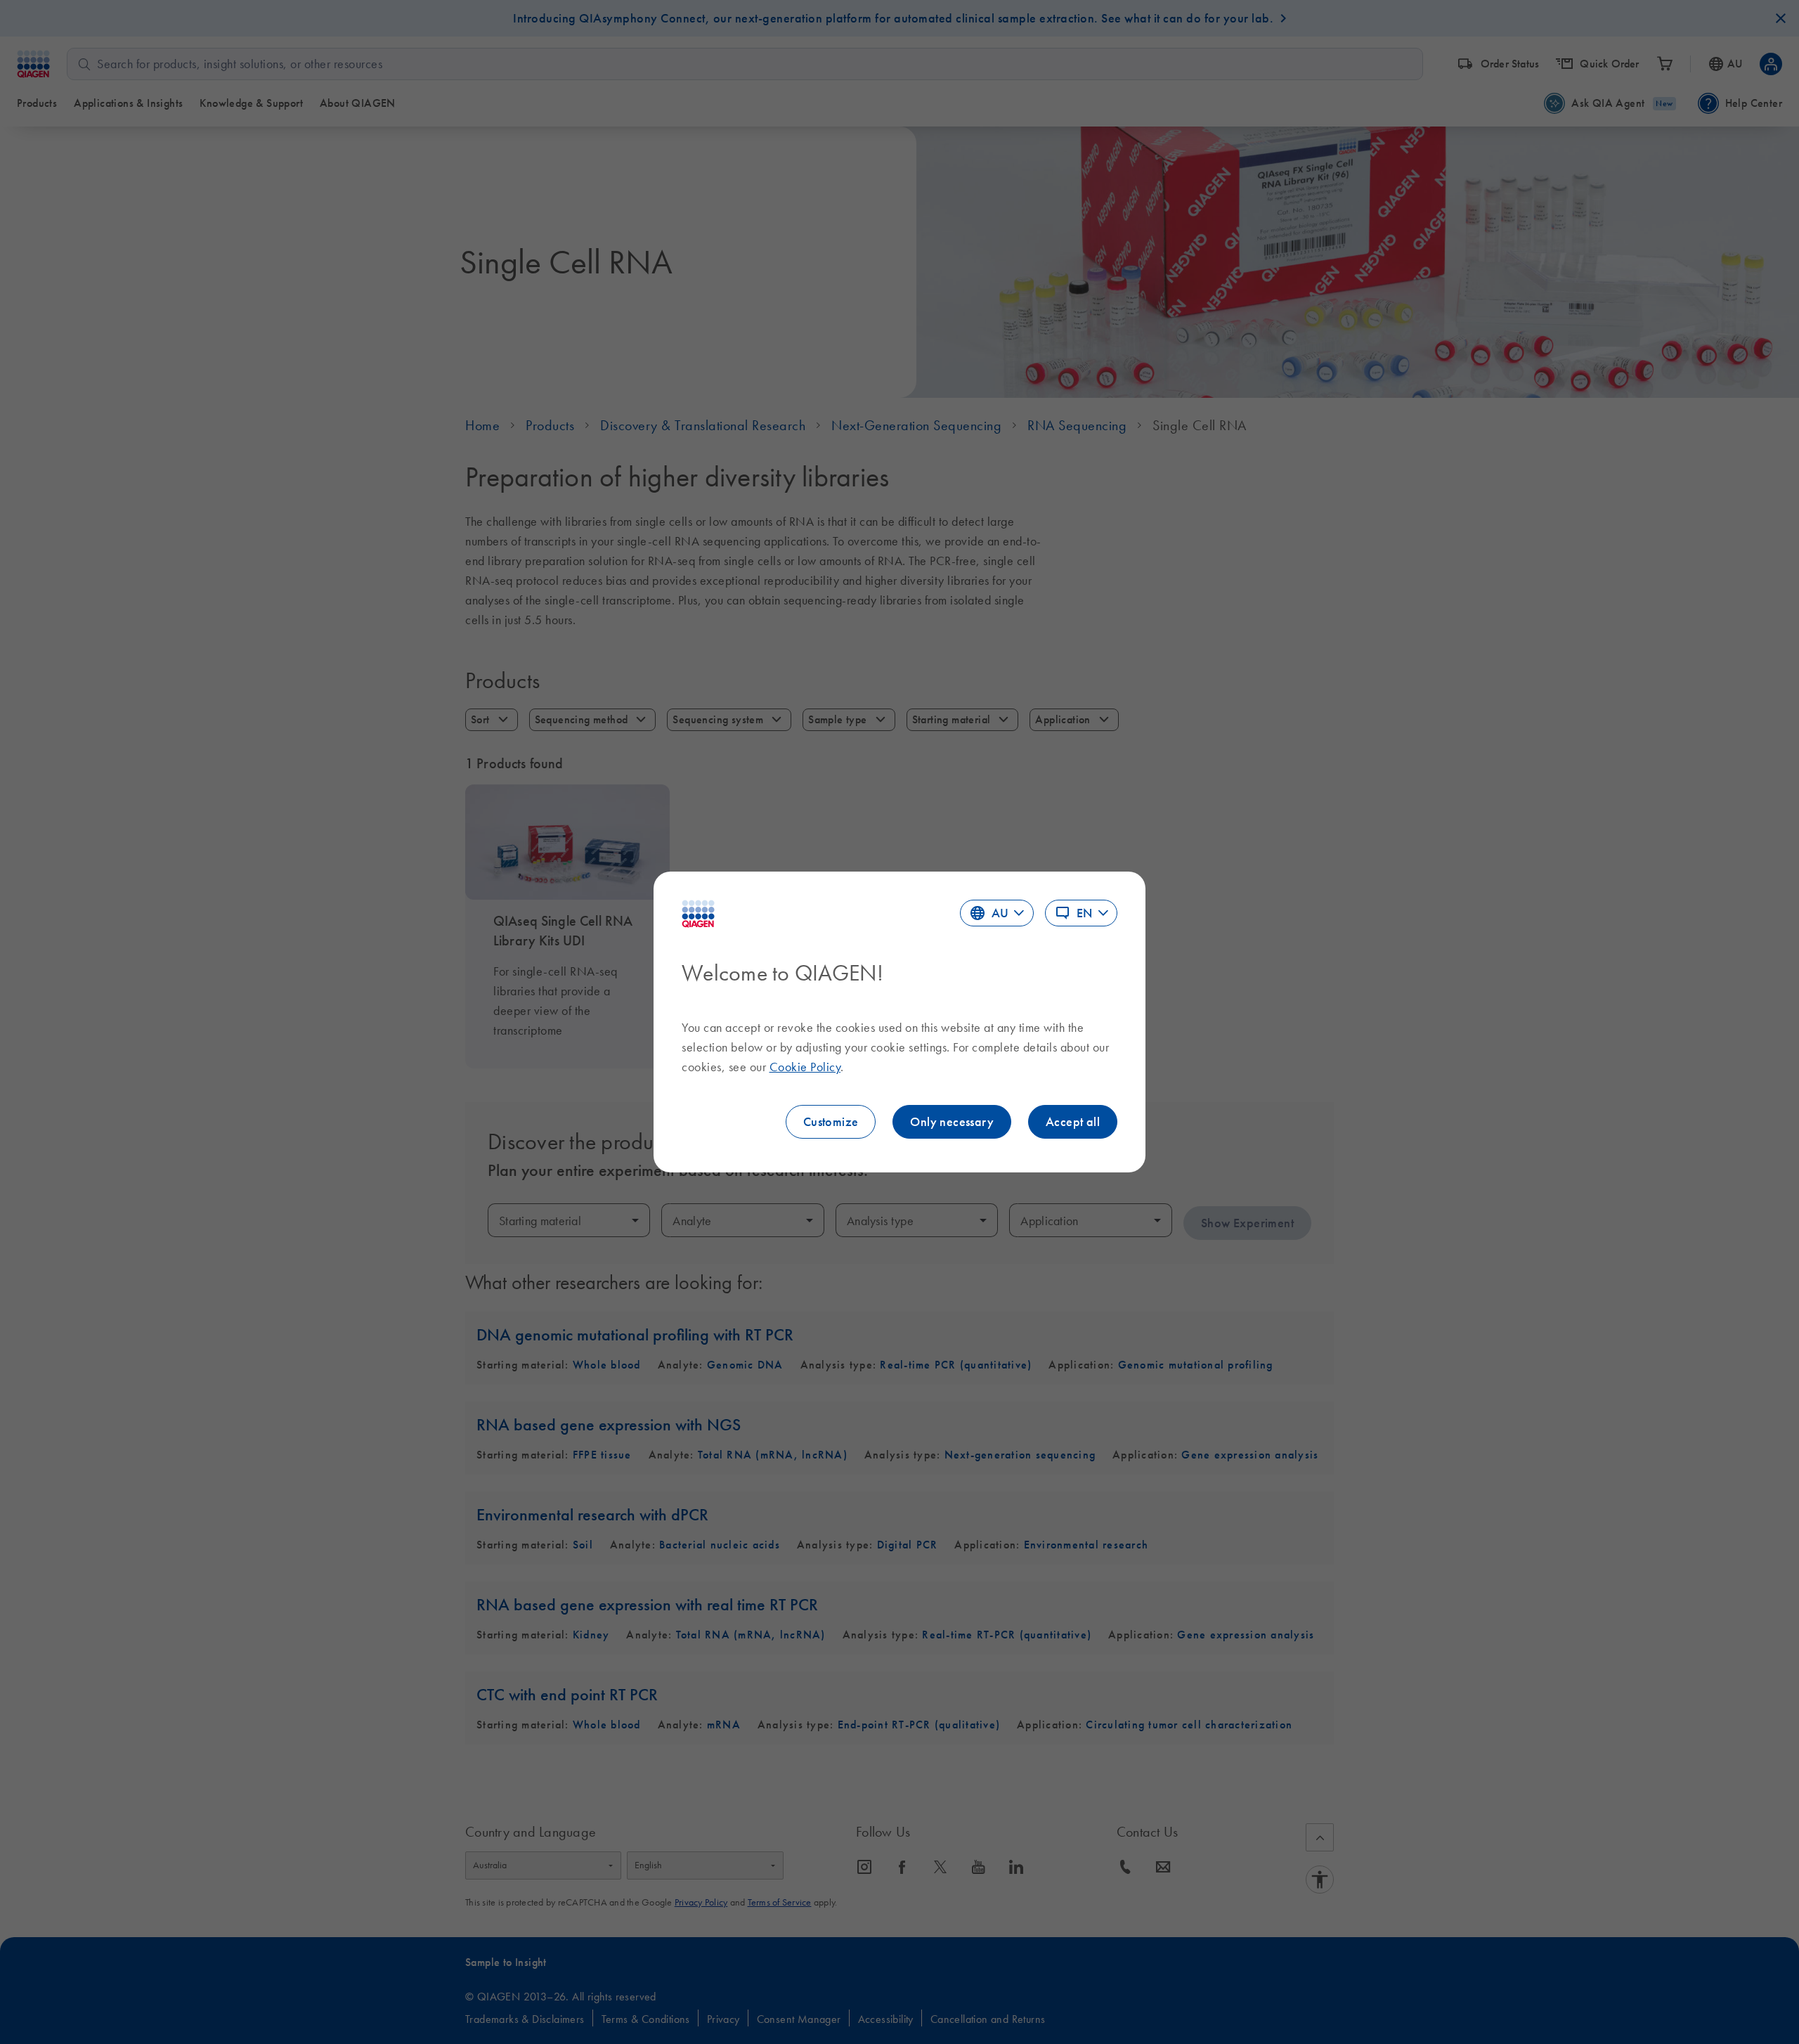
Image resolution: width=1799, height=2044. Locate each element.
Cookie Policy (805, 1067)
